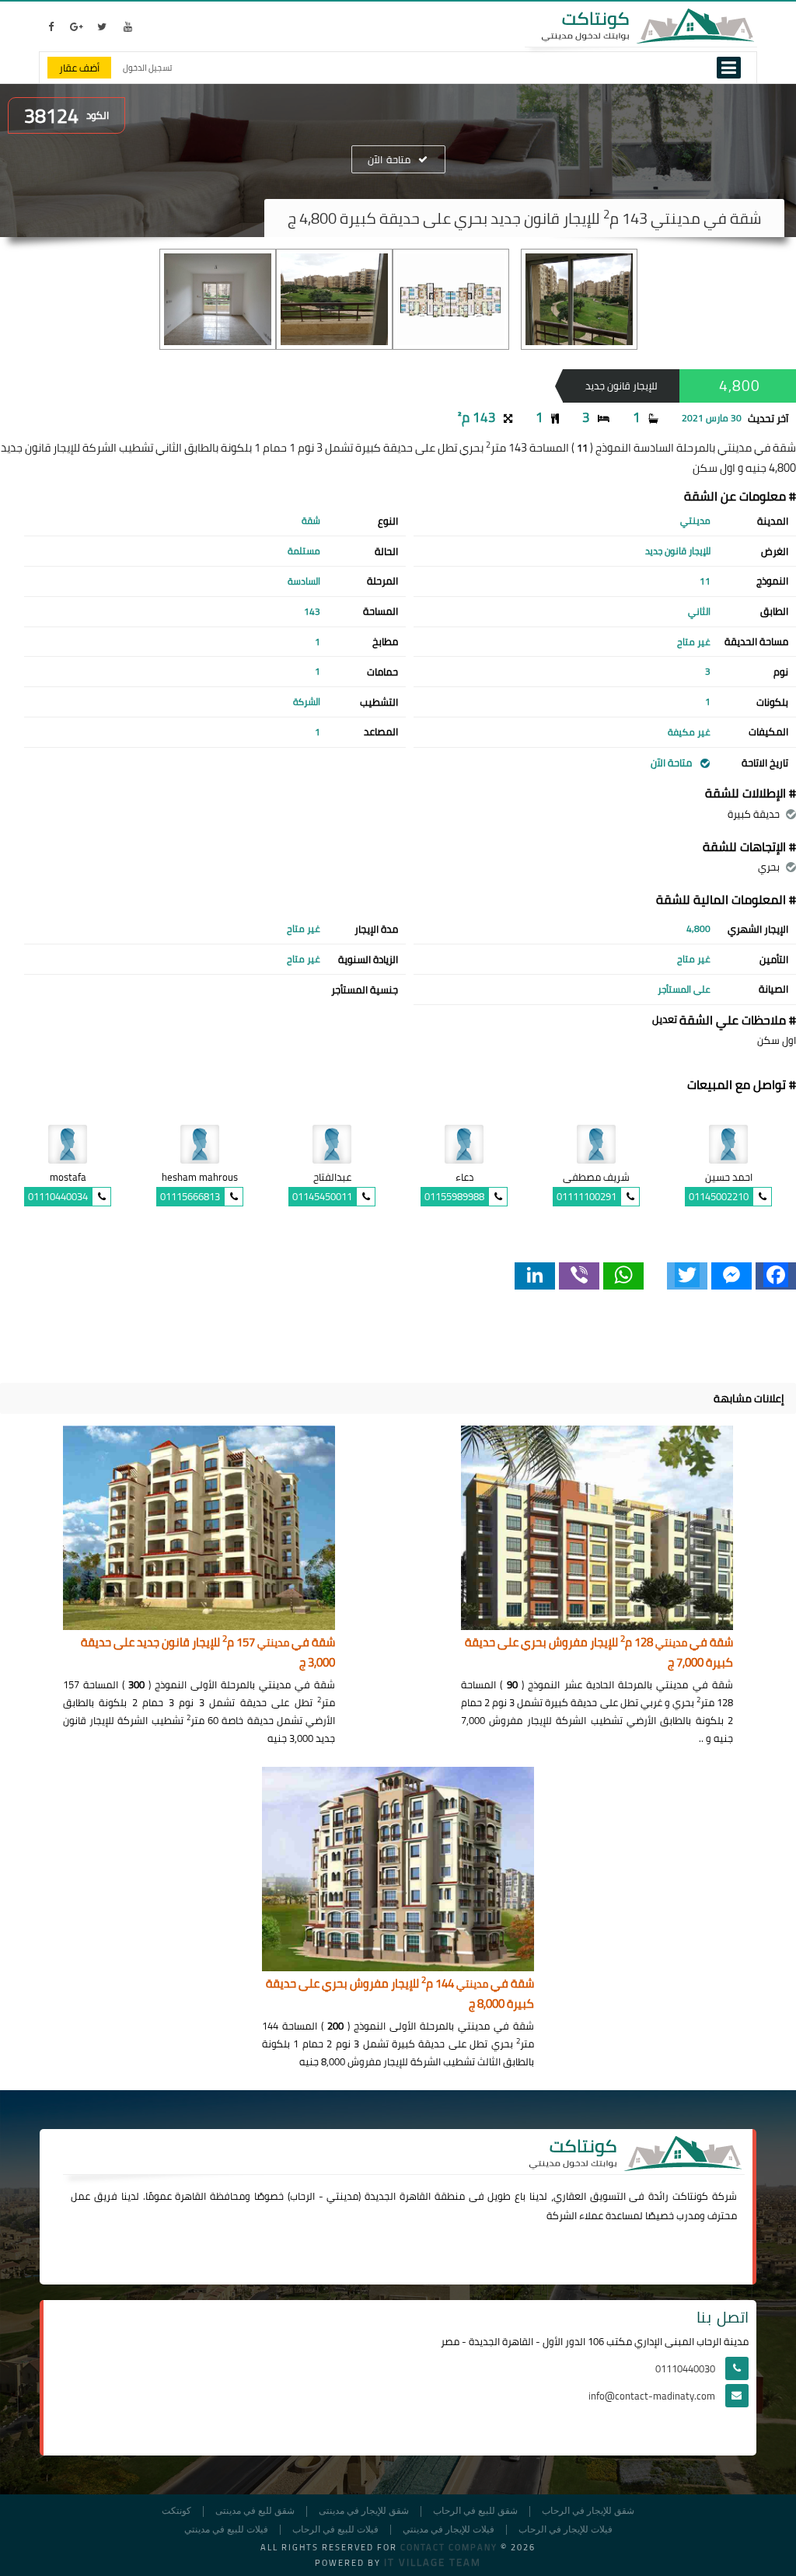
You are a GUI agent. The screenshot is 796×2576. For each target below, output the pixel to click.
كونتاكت (690, 2196)
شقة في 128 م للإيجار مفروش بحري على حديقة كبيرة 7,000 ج (599, 1653)
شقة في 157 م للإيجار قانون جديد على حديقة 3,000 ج (208, 1653)
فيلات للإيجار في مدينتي (449, 2530)
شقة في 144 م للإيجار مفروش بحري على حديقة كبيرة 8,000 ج (400, 1994)
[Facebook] (776, 1276)
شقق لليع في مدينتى (255, 2511)
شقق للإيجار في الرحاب (588, 2511)
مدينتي (342, 2196)
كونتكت (176, 2511)
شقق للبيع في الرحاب (475, 2511)
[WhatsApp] (623, 1276)
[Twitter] (687, 1276)
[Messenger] (731, 1276)
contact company (449, 2547)
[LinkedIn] (535, 1276)
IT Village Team (433, 2562)
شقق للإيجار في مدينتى (364, 2511)
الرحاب (302, 2196)
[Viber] (579, 1276)
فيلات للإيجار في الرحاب (566, 2530)
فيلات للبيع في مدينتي (226, 2530)
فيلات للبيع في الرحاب (335, 2530)
